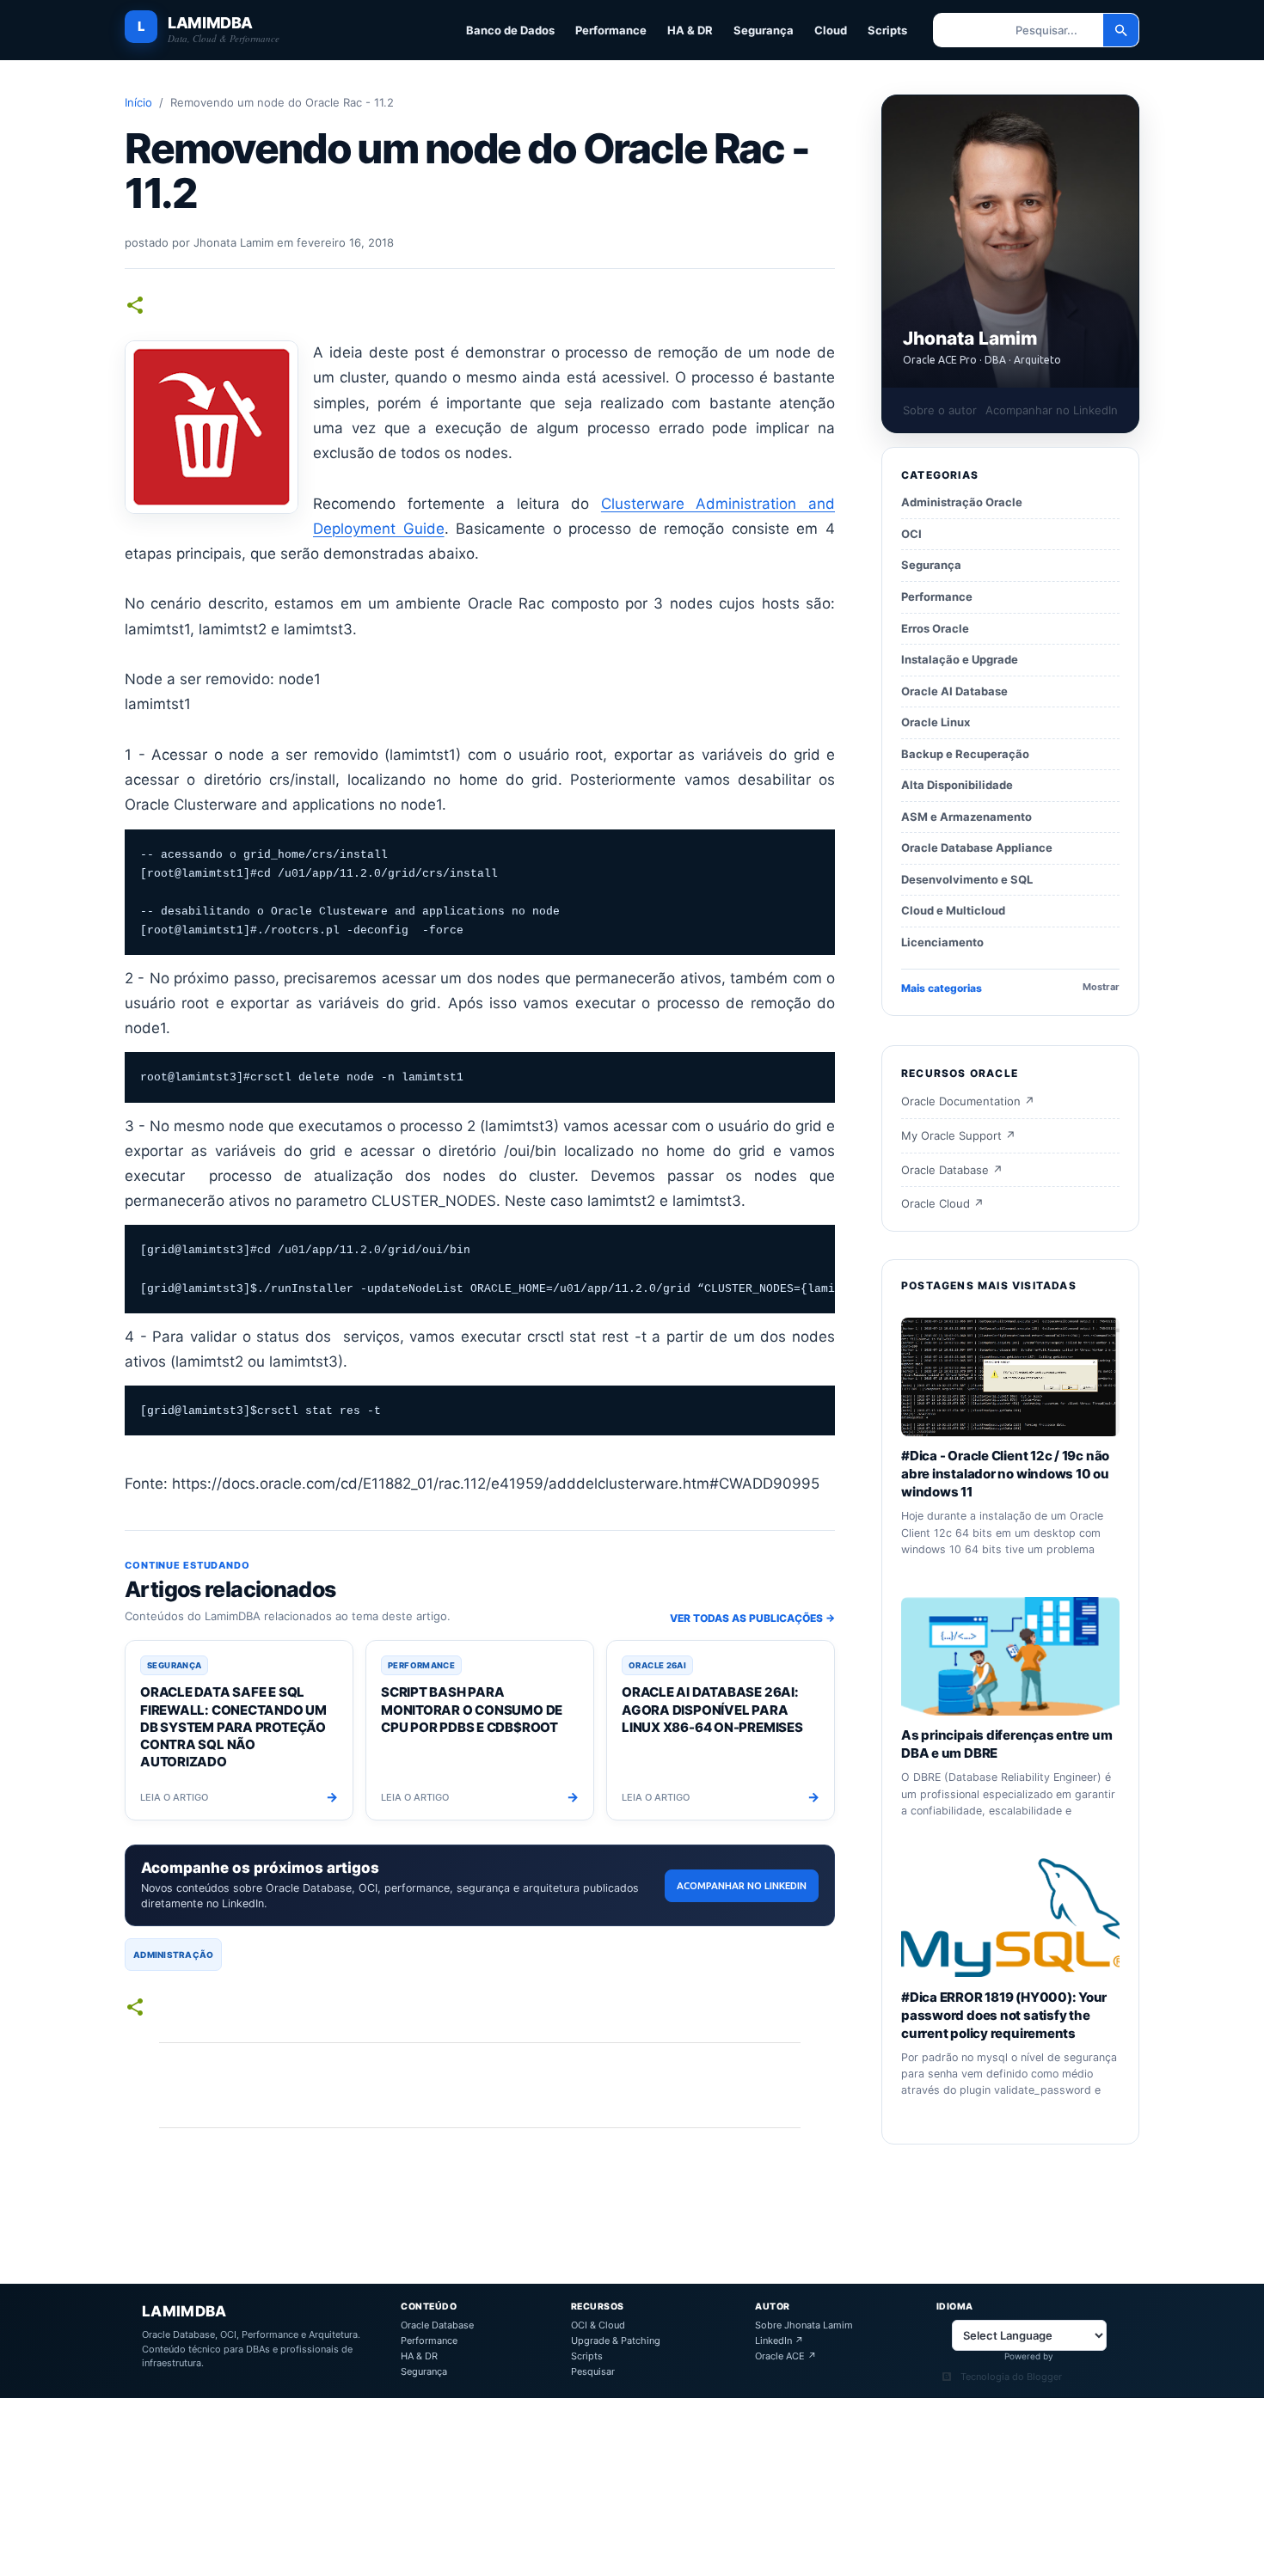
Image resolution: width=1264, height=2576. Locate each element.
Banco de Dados (510, 30)
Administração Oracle (962, 502)
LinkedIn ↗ (779, 2341)
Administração (173, 1955)
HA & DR (690, 30)
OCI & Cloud (598, 2325)
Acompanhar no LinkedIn (742, 1885)
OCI (911, 534)
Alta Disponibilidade (957, 785)
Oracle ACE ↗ (786, 2356)
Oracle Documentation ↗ (968, 1101)
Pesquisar (593, 2372)
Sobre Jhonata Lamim (804, 2325)
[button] (135, 306)
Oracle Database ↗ (952, 1169)
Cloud (831, 30)
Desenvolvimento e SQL (967, 879)
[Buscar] (1121, 30)
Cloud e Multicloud (953, 910)
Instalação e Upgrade (960, 659)
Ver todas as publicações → (752, 1618)
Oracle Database (437, 2325)
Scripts (887, 30)
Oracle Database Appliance (977, 847)
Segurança (764, 30)
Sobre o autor (940, 410)
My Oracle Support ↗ (958, 1135)
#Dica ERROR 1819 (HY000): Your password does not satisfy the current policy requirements (1004, 2014)
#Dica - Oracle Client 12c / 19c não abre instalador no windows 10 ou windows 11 (1005, 1474)
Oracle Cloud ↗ (942, 1203)
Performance (611, 30)
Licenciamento (942, 942)
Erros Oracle (935, 627)
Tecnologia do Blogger (1011, 2377)
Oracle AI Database (954, 690)
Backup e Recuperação (965, 754)
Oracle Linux (936, 722)
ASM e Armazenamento (966, 817)
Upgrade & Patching (616, 2341)
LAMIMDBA (210, 24)
